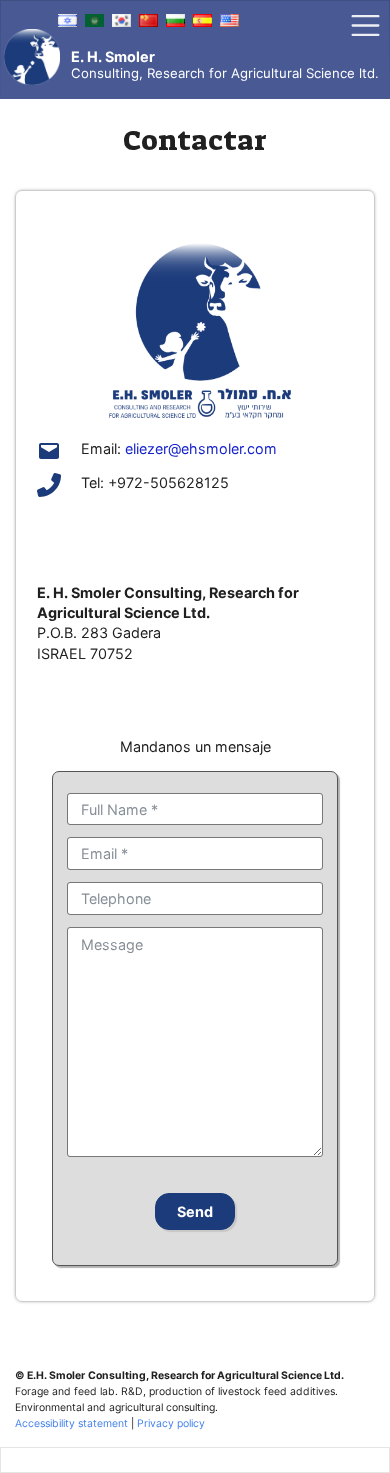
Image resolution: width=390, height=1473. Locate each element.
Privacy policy (171, 1423)
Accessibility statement (71, 1423)
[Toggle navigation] (365, 25)
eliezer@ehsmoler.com (201, 448)
